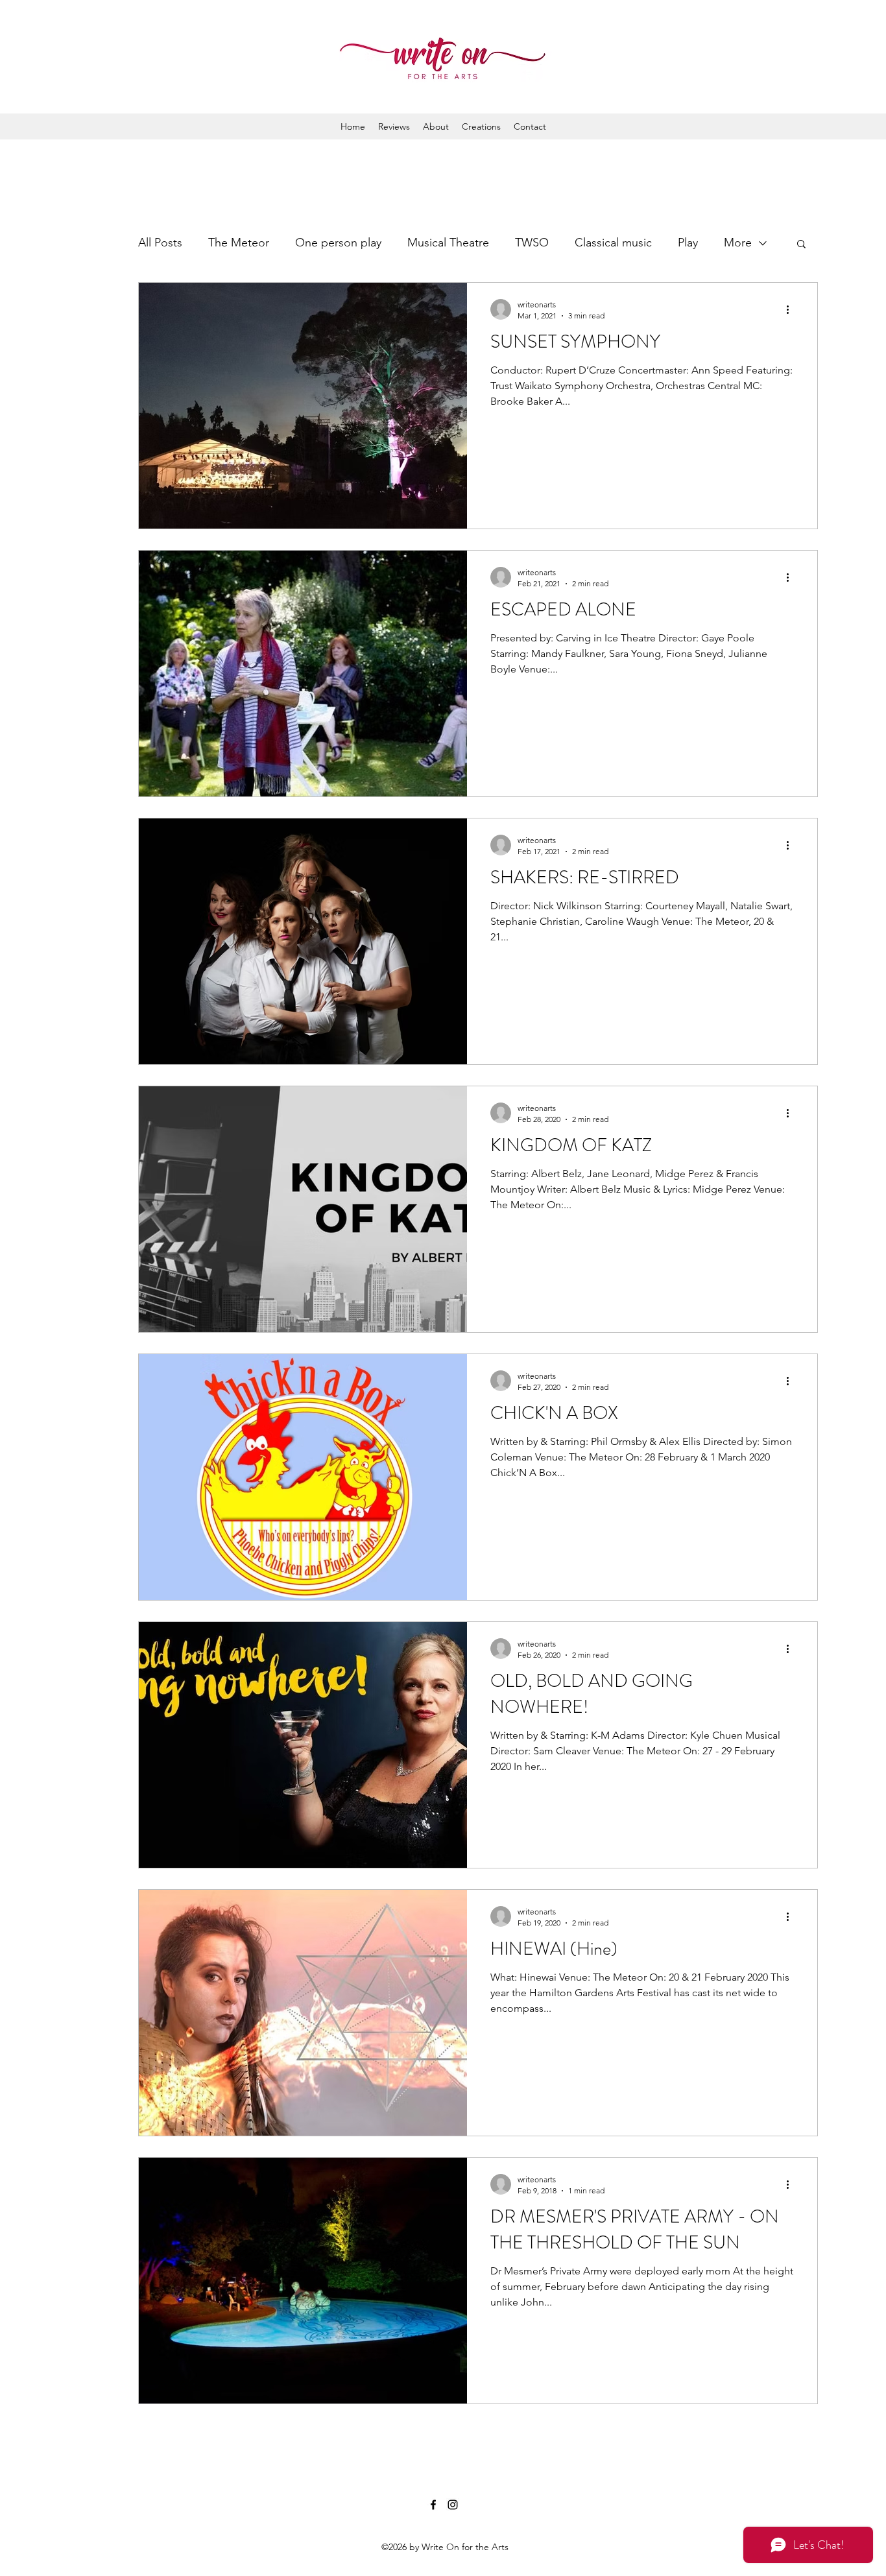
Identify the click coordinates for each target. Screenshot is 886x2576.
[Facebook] (433, 2505)
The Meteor (239, 243)
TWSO (532, 243)
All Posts (160, 243)
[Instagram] (453, 2505)
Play (688, 243)
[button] (801, 245)
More (738, 243)
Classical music (613, 243)
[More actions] (792, 309)
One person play (338, 243)
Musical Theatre (448, 243)
